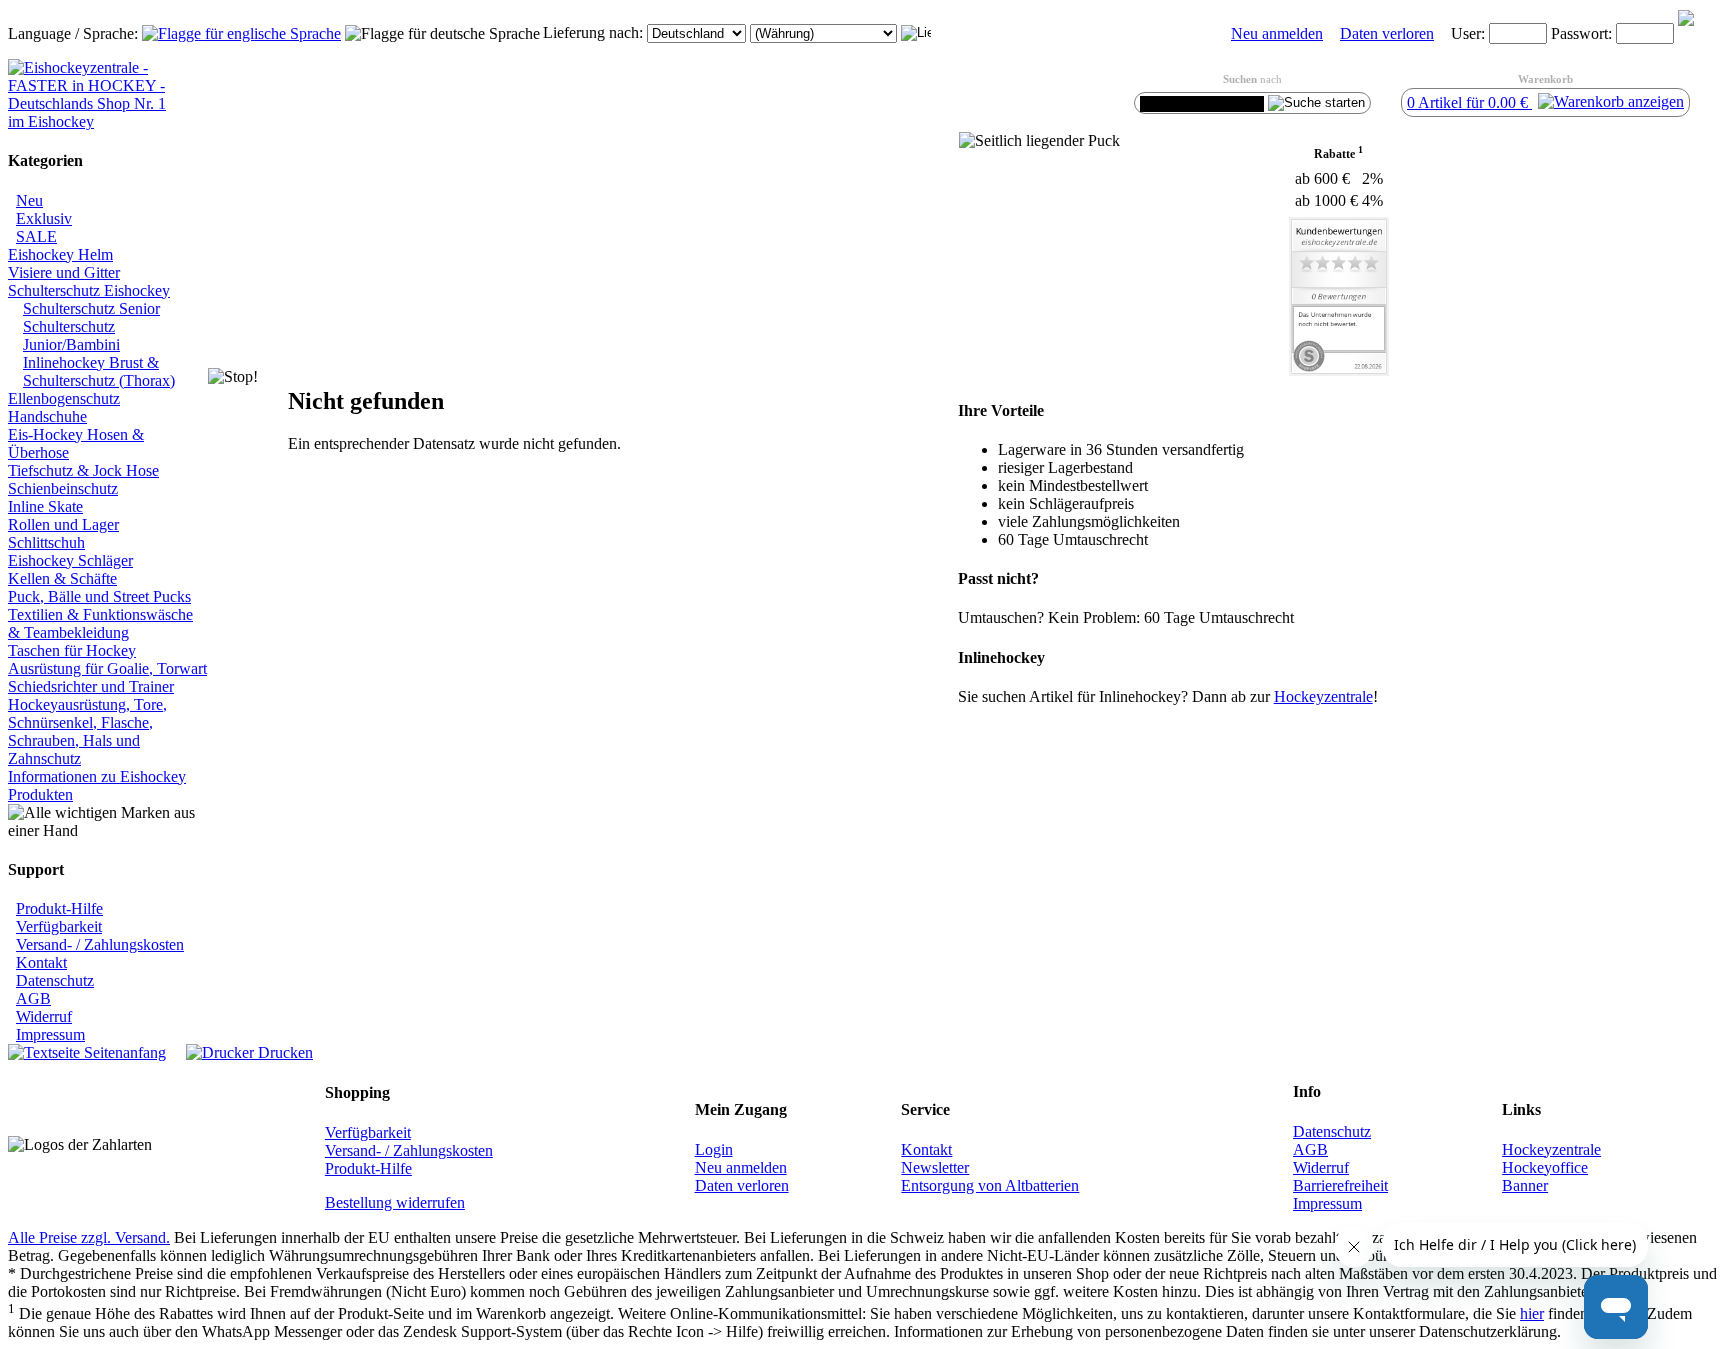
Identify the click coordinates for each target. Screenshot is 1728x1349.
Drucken (283, 1052)
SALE (36, 236)
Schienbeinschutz (63, 488)
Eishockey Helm (60, 254)
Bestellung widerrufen (395, 1202)
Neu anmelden (1277, 33)
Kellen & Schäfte (62, 578)
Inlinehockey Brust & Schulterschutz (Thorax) (99, 371)
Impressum (50, 1034)
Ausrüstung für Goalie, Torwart (107, 668)
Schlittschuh (46, 542)
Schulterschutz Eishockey (89, 290)
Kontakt (41, 962)
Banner (1525, 1185)
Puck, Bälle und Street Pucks (99, 596)
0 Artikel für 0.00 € (1469, 102)
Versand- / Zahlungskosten (100, 944)
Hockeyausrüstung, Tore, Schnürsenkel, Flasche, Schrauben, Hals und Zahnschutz (87, 731)
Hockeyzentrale (1551, 1149)
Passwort (1579, 33)
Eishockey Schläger (70, 560)
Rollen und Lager (63, 524)
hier (1532, 1313)
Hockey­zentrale (1323, 696)
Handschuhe (47, 416)
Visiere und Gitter (64, 272)
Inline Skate (45, 506)
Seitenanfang (123, 1052)
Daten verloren (1387, 33)
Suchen (1240, 79)
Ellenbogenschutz (64, 398)
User (1466, 33)
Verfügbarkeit (59, 926)
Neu (29, 200)
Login (714, 1149)
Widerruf (44, 1016)
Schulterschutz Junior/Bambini (71, 335)
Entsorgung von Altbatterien (990, 1185)
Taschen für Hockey (72, 650)
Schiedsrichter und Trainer (91, 686)
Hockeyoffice (1545, 1167)
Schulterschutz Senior (91, 308)
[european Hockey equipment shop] (241, 33)
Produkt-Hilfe (59, 908)
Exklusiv (44, 218)
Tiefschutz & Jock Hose (83, 470)
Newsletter (935, 1167)
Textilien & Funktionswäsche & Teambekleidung (100, 623)
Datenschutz (55, 980)
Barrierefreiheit (1340, 1185)
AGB (33, 998)
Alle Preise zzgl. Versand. (89, 1237)
